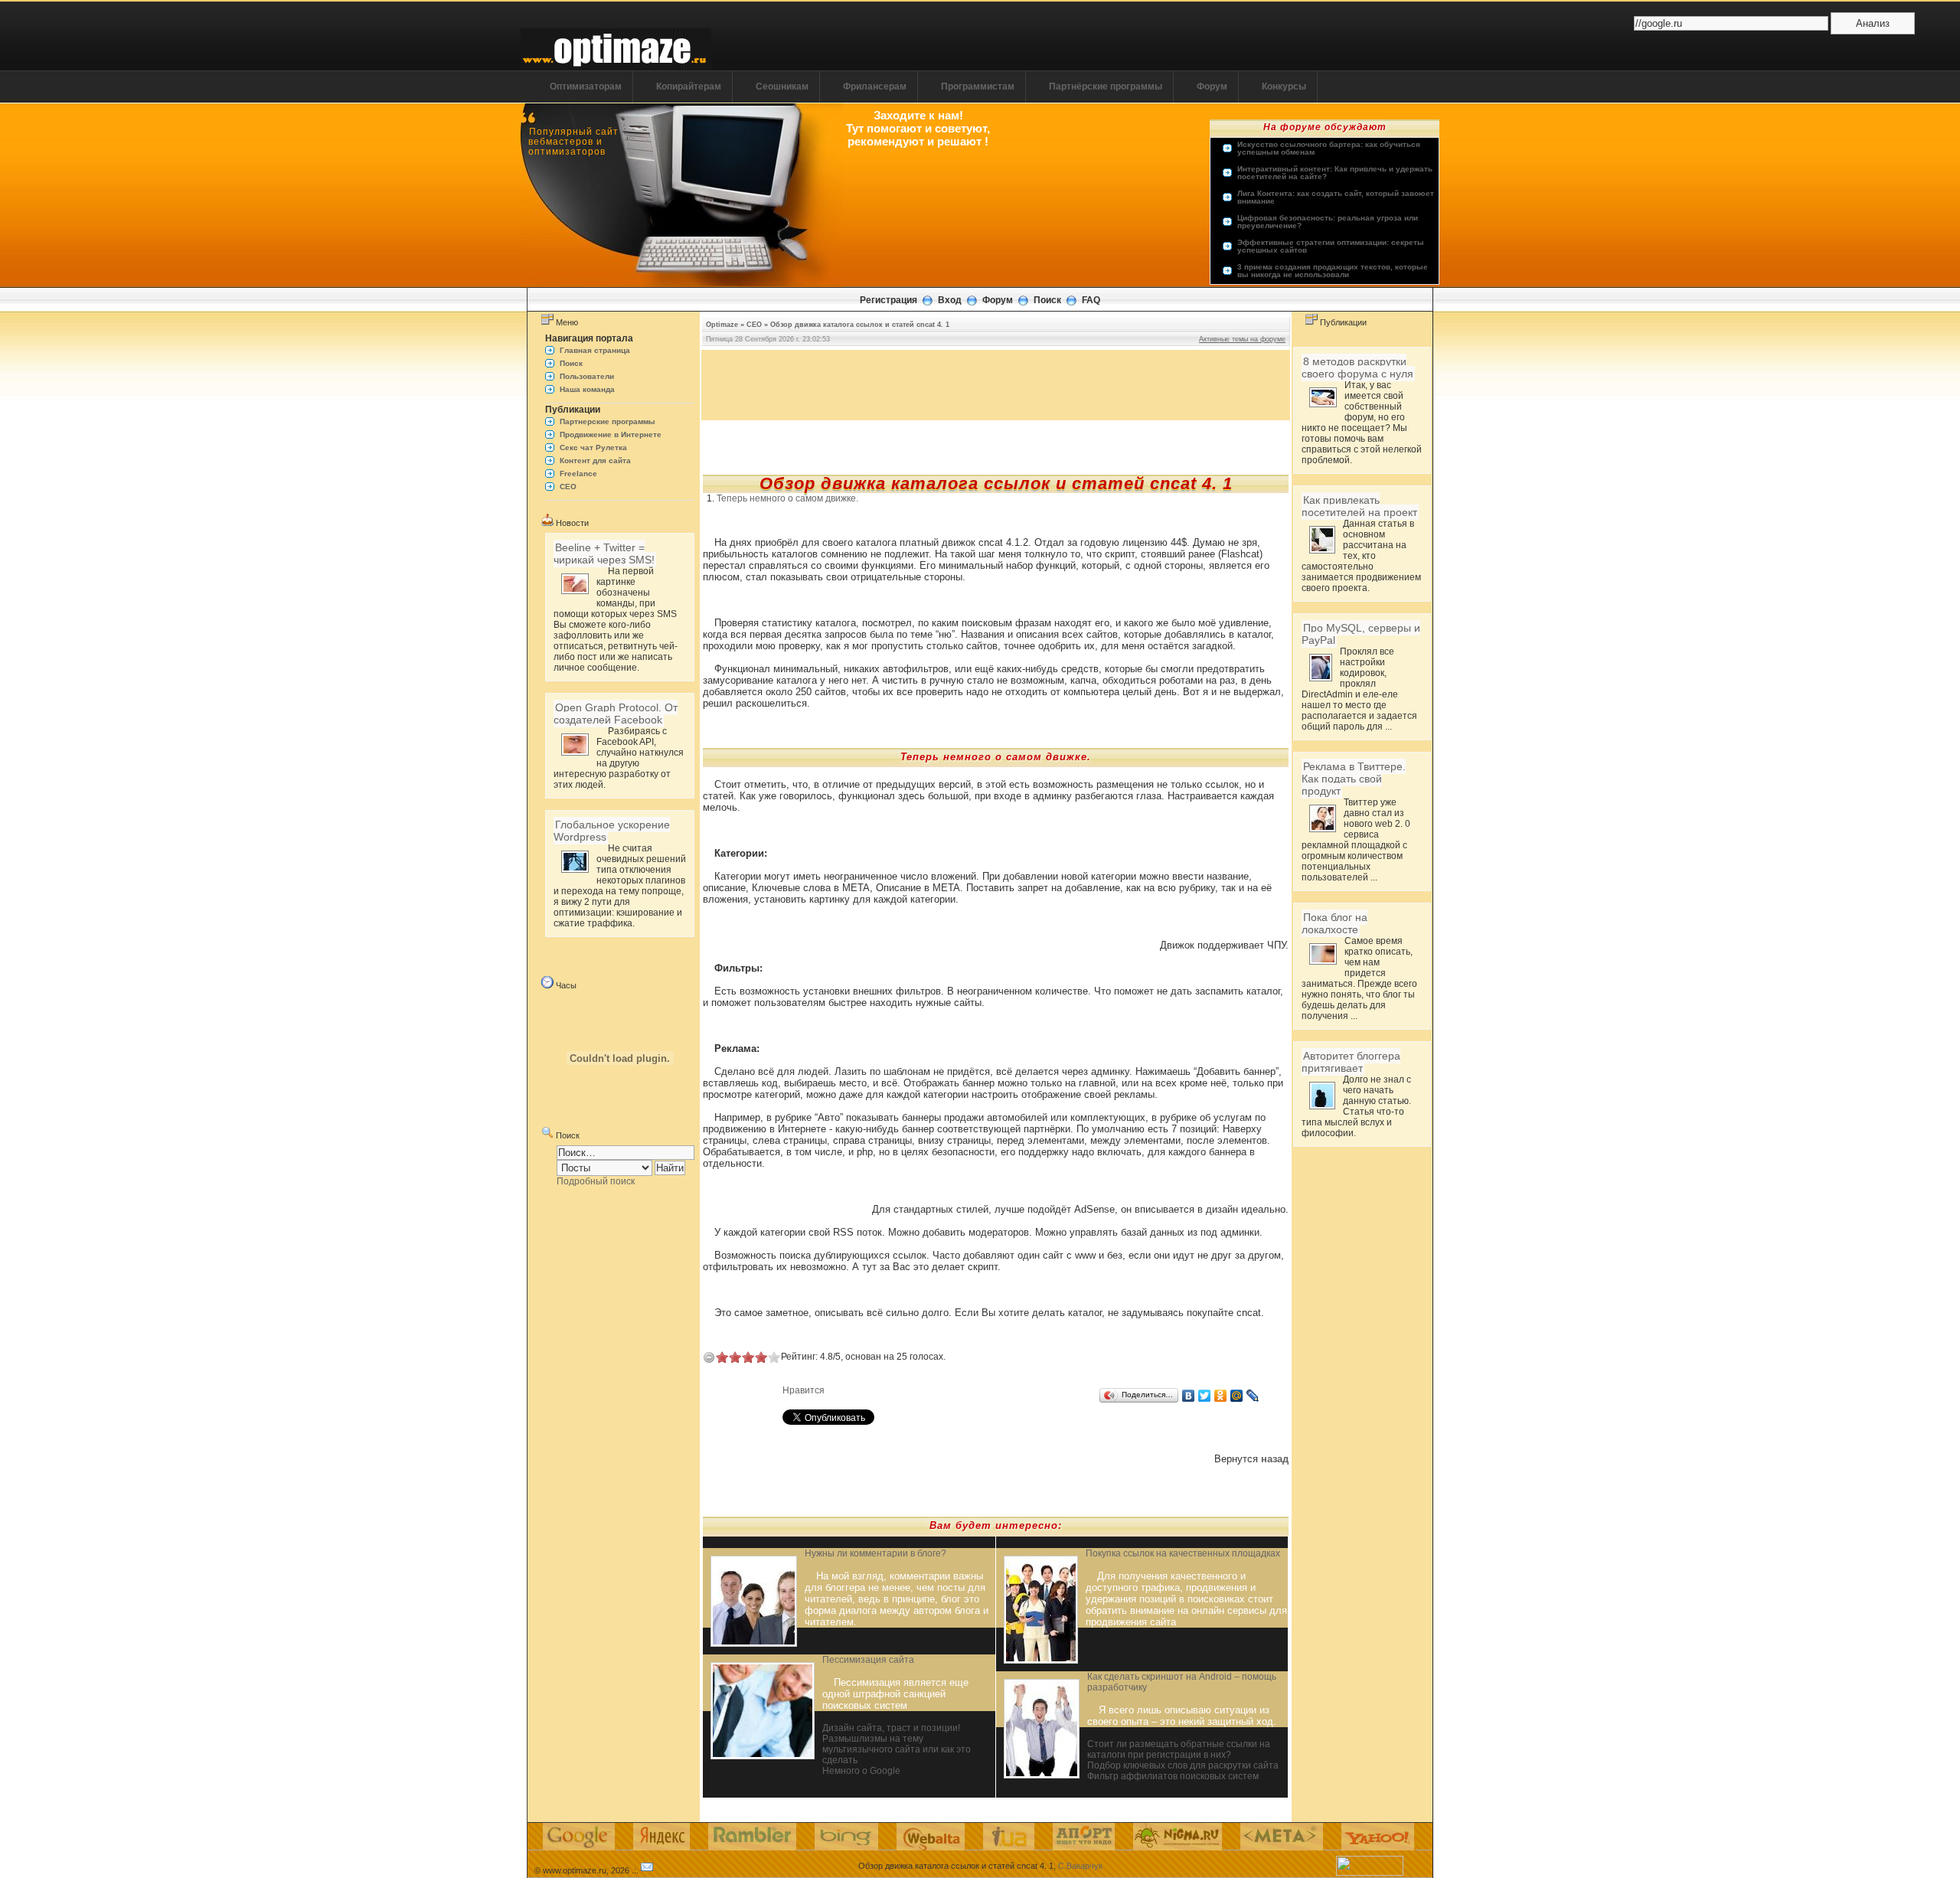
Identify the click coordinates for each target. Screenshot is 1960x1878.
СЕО (568, 487)
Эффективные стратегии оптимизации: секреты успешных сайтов (1331, 247)
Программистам (978, 87)
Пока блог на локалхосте (1334, 923)
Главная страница (595, 350)
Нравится (804, 1390)
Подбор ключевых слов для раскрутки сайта (1183, 1765)
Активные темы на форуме (1242, 339)
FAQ (1091, 300)
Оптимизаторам (586, 87)
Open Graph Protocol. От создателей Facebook (616, 714)
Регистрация (889, 300)
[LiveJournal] (1253, 1396)
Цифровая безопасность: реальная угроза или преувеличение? (1328, 222)
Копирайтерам (689, 87)
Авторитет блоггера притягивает (1351, 1062)
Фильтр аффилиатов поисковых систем (1173, 1776)
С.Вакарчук (1080, 1866)
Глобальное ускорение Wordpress (612, 831)
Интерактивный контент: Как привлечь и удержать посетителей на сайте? (1335, 173)
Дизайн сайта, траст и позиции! (891, 1728)
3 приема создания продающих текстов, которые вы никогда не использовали (1333, 271)
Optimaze (722, 325)
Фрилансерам (875, 87)
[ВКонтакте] (1189, 1396)
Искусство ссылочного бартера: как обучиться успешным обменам (1329, 149)
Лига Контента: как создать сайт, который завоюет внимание (1336, 198)
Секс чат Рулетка (593, 447)
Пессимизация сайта (868, 1660)
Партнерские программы (608, 421)
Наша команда (587, 389)
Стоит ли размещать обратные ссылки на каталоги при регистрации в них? (1179, 1749)
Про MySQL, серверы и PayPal (1361, 634)
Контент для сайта (595, 461)
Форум (1212, 87)
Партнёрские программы (1106, 87)
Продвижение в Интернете (611, 434)
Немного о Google (861, 1771)
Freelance (578, 474)
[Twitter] (1205, 1396)
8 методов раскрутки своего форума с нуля (1357, 367)
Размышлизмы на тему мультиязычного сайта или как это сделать (897, 1749)
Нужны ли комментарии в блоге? (875, 1553)
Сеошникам (782, 87)
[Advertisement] (996, 384)
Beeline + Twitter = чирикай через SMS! (604, 554)
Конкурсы (1284, 87)
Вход (950, 300)
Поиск (1047, 300)
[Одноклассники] (1221, 1396)
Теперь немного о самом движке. (787, 498)
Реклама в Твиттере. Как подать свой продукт (1354, 779)
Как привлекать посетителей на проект (1359, 506)
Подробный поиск (596, 1181)
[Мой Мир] (1237, 1396)
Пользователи (587, 376)
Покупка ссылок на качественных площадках (1183, 1553)
